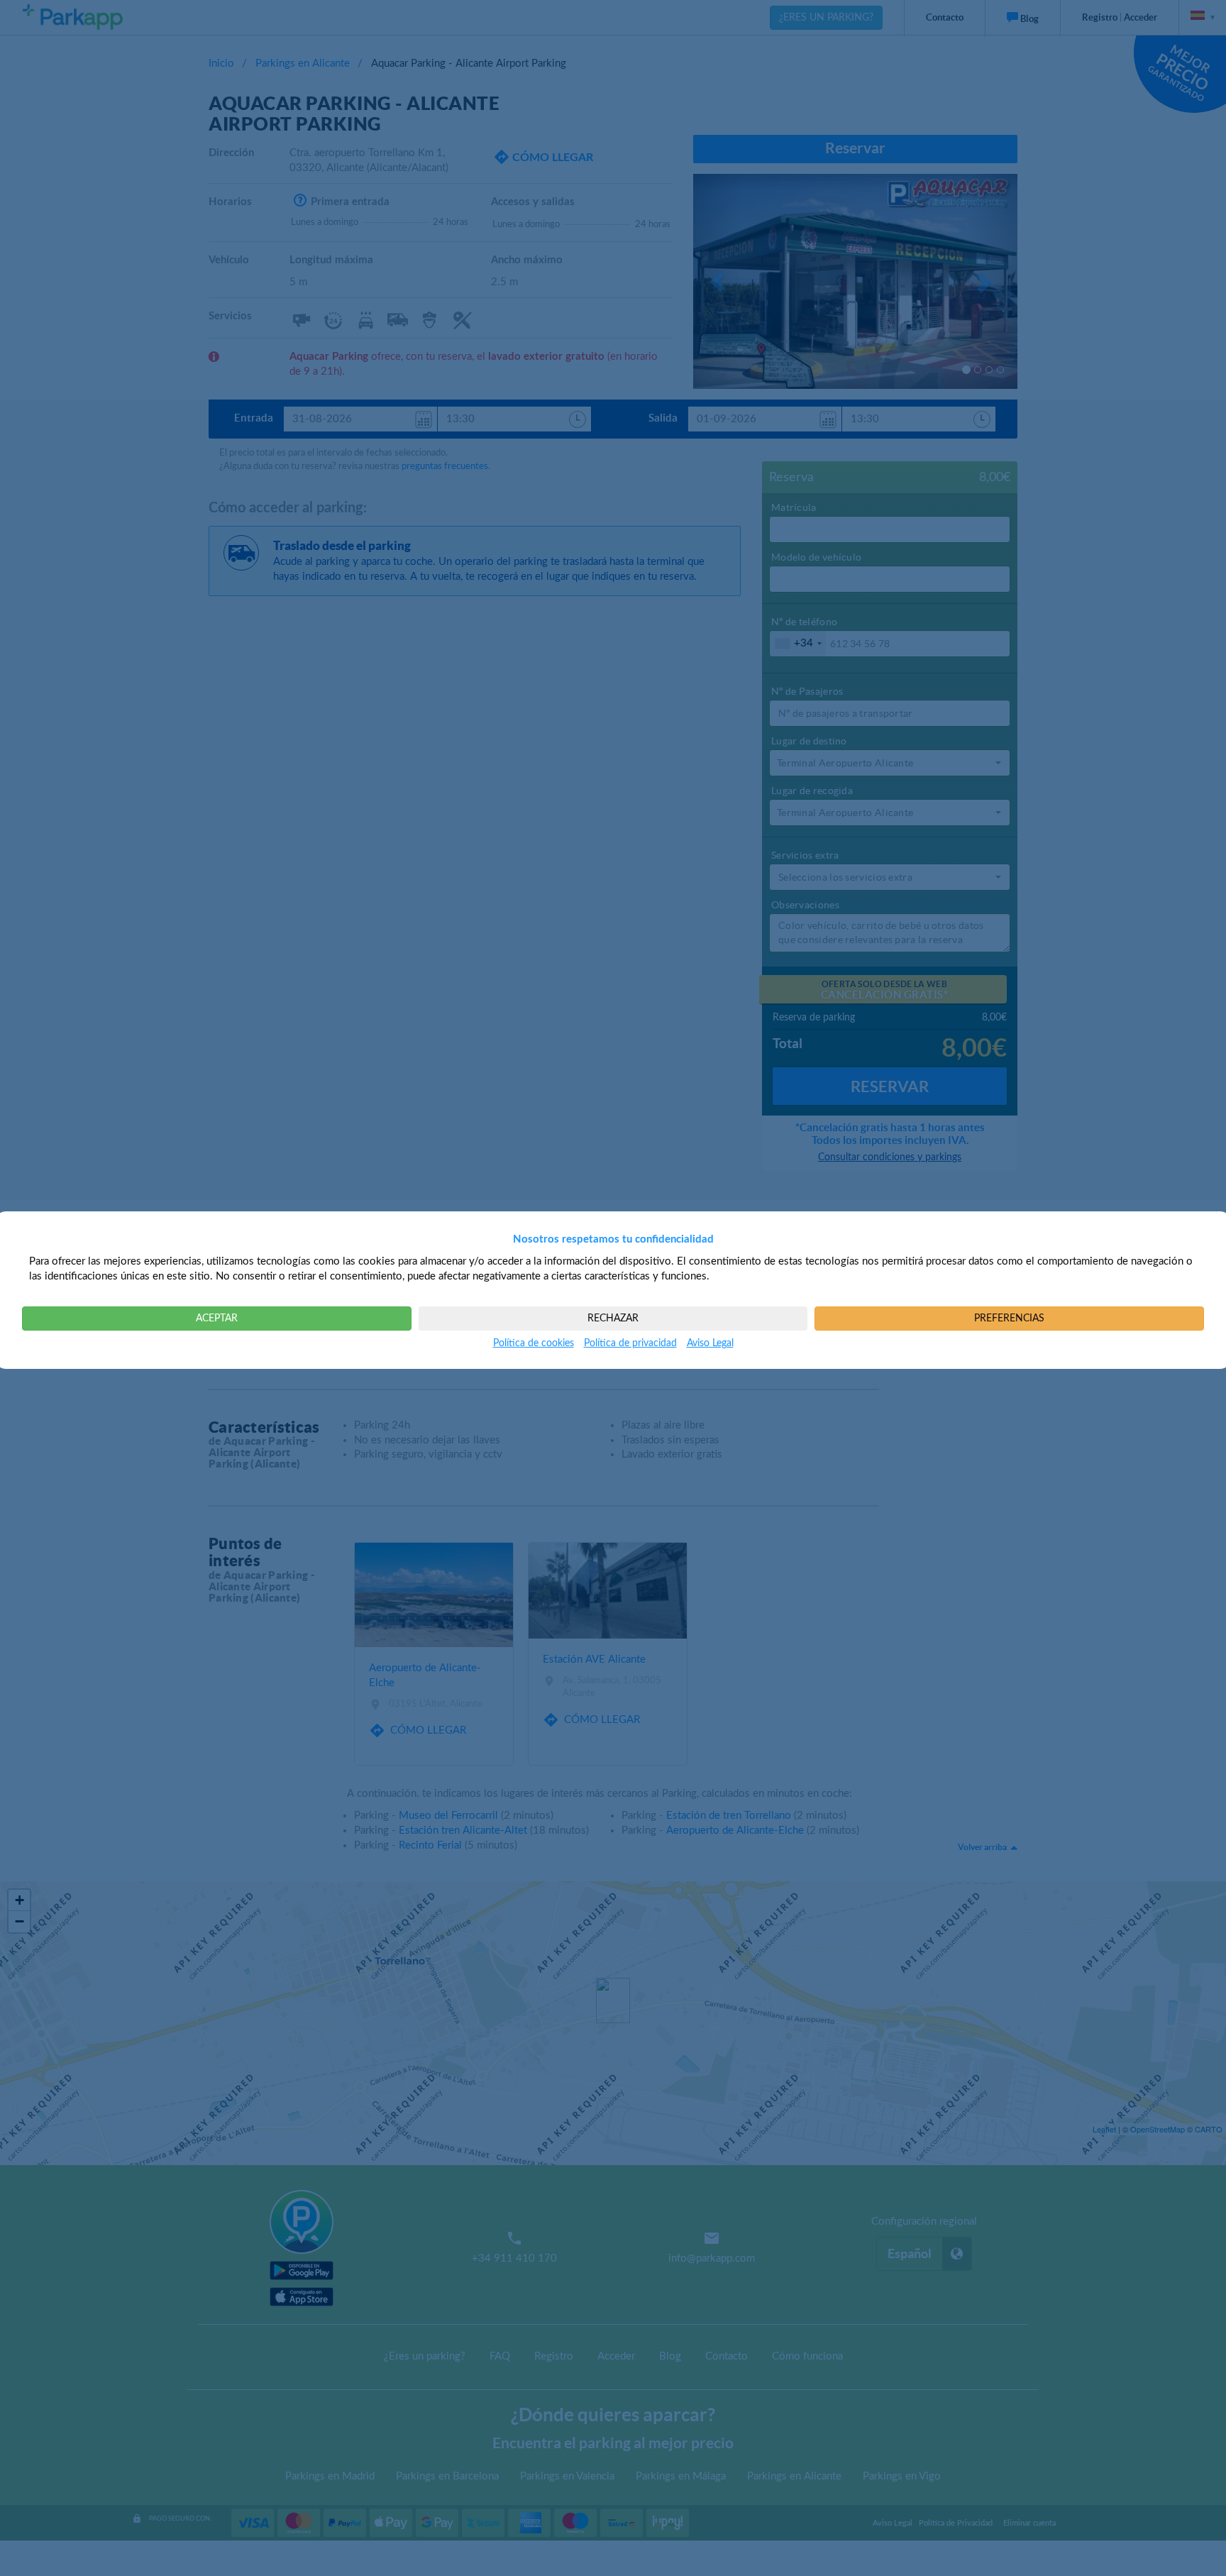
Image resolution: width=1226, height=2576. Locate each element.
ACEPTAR (217, 1319)
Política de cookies (534, 1343)
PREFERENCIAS (1009, 1319)
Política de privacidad (630, 1343)
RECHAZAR (613, 1319)
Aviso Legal (710, 1343)
